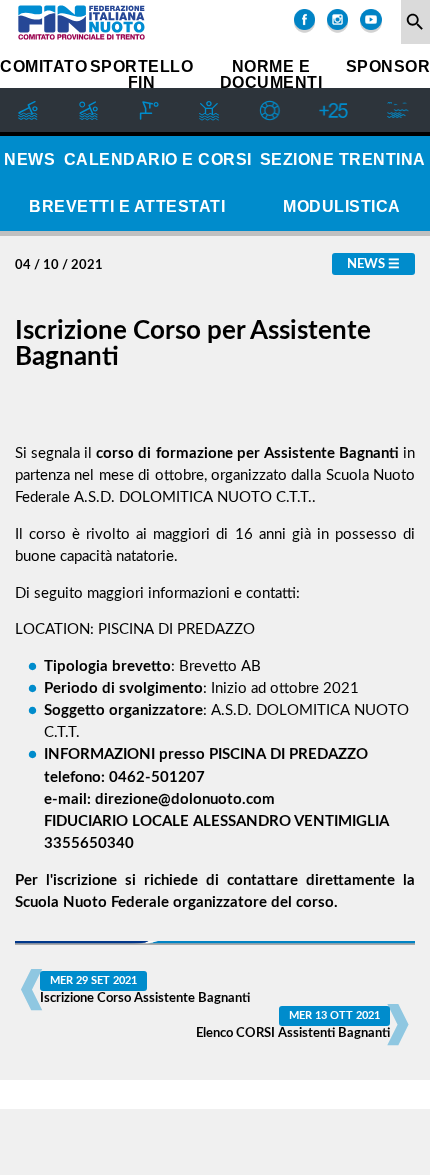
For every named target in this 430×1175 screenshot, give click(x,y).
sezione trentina (343, 159)
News (366, 264)
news (29, 159)
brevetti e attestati (127, 206)
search (415, 22)
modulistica (342, 206)
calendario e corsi (158, 159)
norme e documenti (271, 75)
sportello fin (142, 75)
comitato (43, 67)
